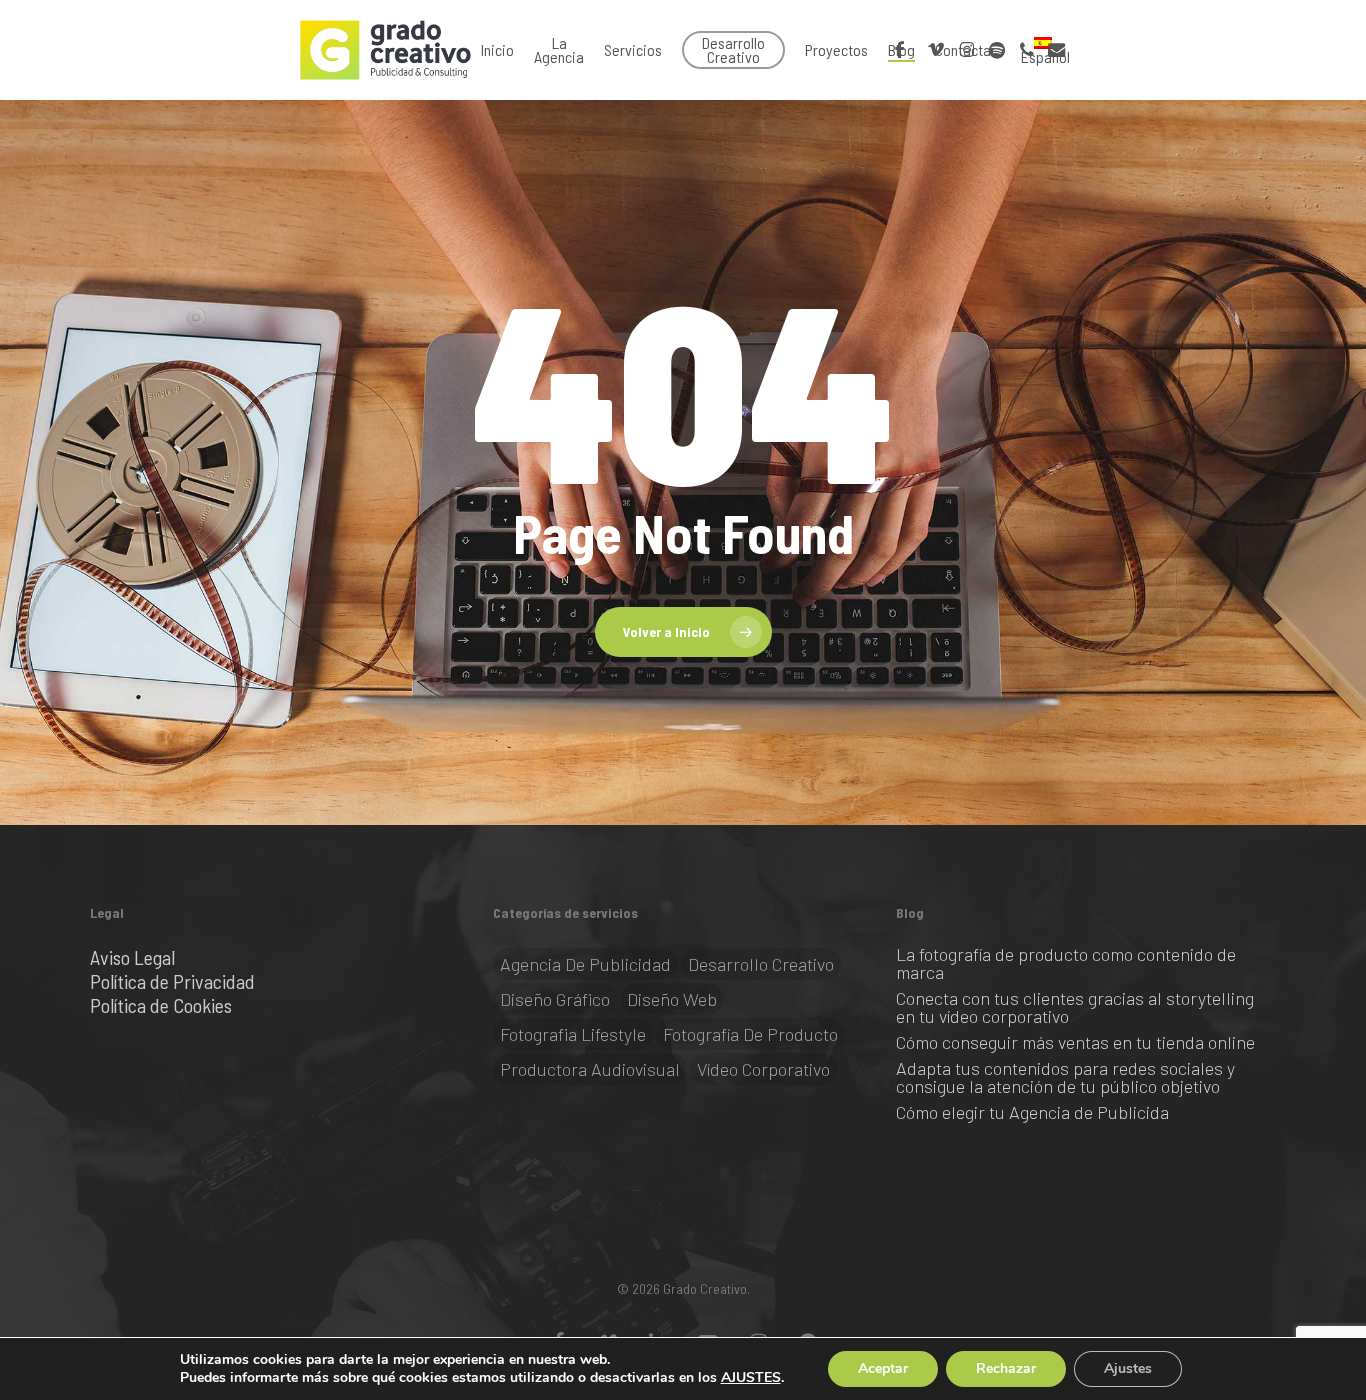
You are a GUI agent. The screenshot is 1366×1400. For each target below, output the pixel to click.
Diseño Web (672, 999)
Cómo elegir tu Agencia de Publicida (1032, 1112)
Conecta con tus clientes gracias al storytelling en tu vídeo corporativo (1075, 1007)
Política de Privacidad (172, 981)
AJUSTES (751, 1378)
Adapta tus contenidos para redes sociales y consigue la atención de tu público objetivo (1065, 1077)
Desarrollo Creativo (761, 964)
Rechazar (1006, 1368)
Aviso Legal (132, 957)
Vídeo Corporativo (763, 1069)
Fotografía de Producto (750, 1034)
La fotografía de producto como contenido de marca (1066, 963)
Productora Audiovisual (590, 1069)
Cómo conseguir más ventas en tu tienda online (1075, 1042)
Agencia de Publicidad (585, 964)
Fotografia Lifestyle (573, 1034)
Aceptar (883, 1368)
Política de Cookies (161, 1005)
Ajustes (1128, 1368)
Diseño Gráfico (555, 999)
